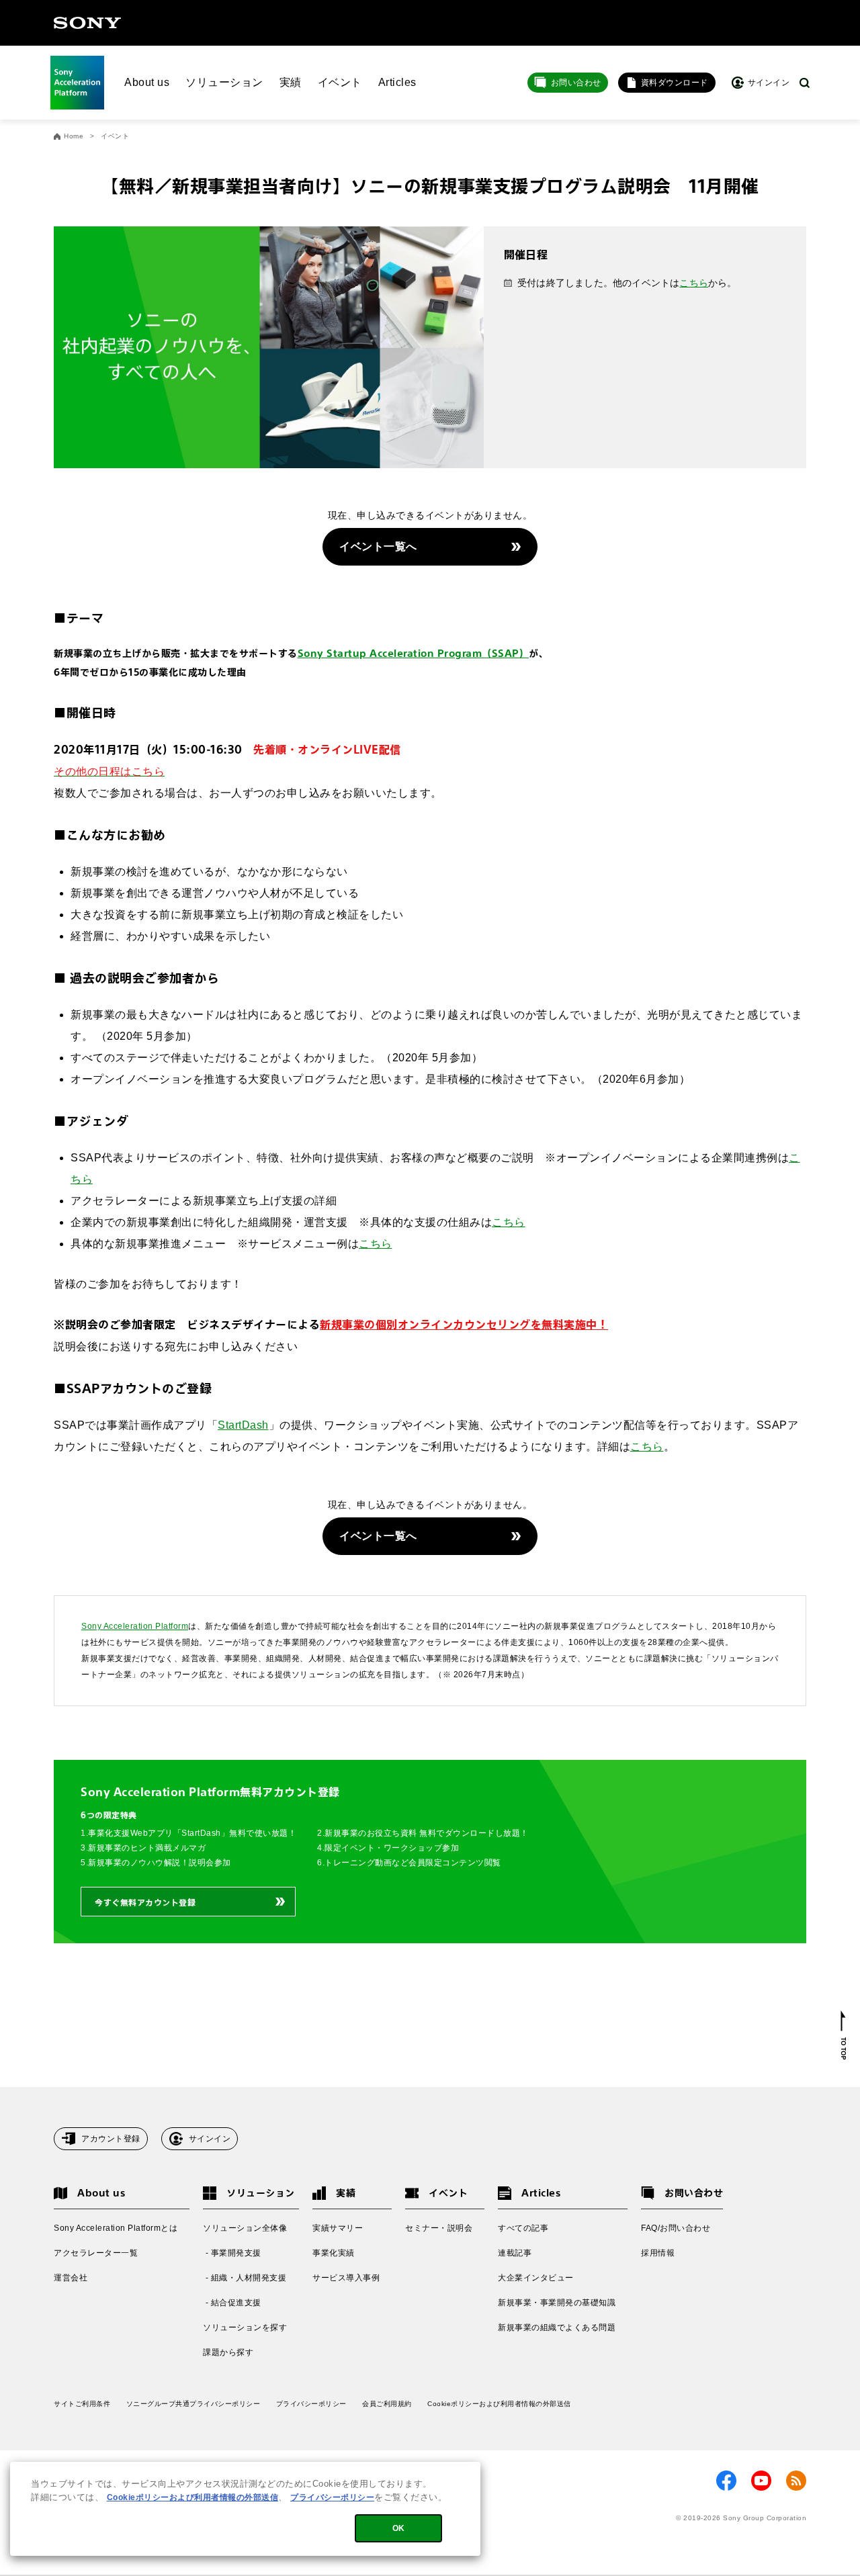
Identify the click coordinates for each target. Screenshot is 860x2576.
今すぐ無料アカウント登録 (145, 1902)
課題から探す (228, 2352)
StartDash (243, 1425)
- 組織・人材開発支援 (245, 2278)
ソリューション (224, 82)
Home (74, 136)
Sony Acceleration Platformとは (116, 2228)
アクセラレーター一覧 (96, 2253)
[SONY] (87, 23)
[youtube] (761, 2481)
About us (147, 82)
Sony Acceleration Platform (135, 1626)
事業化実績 (334, 2253)
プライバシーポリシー (311, 2404)
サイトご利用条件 (82, 2404)
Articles (397, 82)
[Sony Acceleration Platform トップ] (77, 83)
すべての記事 (523, 2228)
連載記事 (515, 2253)
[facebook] (726, 2481)
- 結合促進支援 (232, 2303)
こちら (694, 283)
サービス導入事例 (346, 2278)
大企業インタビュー (536, 2278)
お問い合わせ (576, 83)
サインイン (210, 2139)
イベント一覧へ (378, 546)
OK (399, 2528)
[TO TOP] (844, 2035)
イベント (340, 82)
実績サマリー (338, 2228)
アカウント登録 (111, 2139)
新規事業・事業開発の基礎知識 (557, 2303)
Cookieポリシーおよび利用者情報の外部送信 (499, 2404)
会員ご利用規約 (387, 2404)
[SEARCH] (805, 83)
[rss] (796, 2481)
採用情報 (658, 2253)
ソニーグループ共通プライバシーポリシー (193, 2404)
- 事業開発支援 (232, 2253)
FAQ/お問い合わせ (676, 2228)
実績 (291, 82)
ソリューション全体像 (245, 2228)
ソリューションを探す (245, 2327)
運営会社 (71, 2278)
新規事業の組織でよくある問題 (557, 2327)
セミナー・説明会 (439, 2228)
